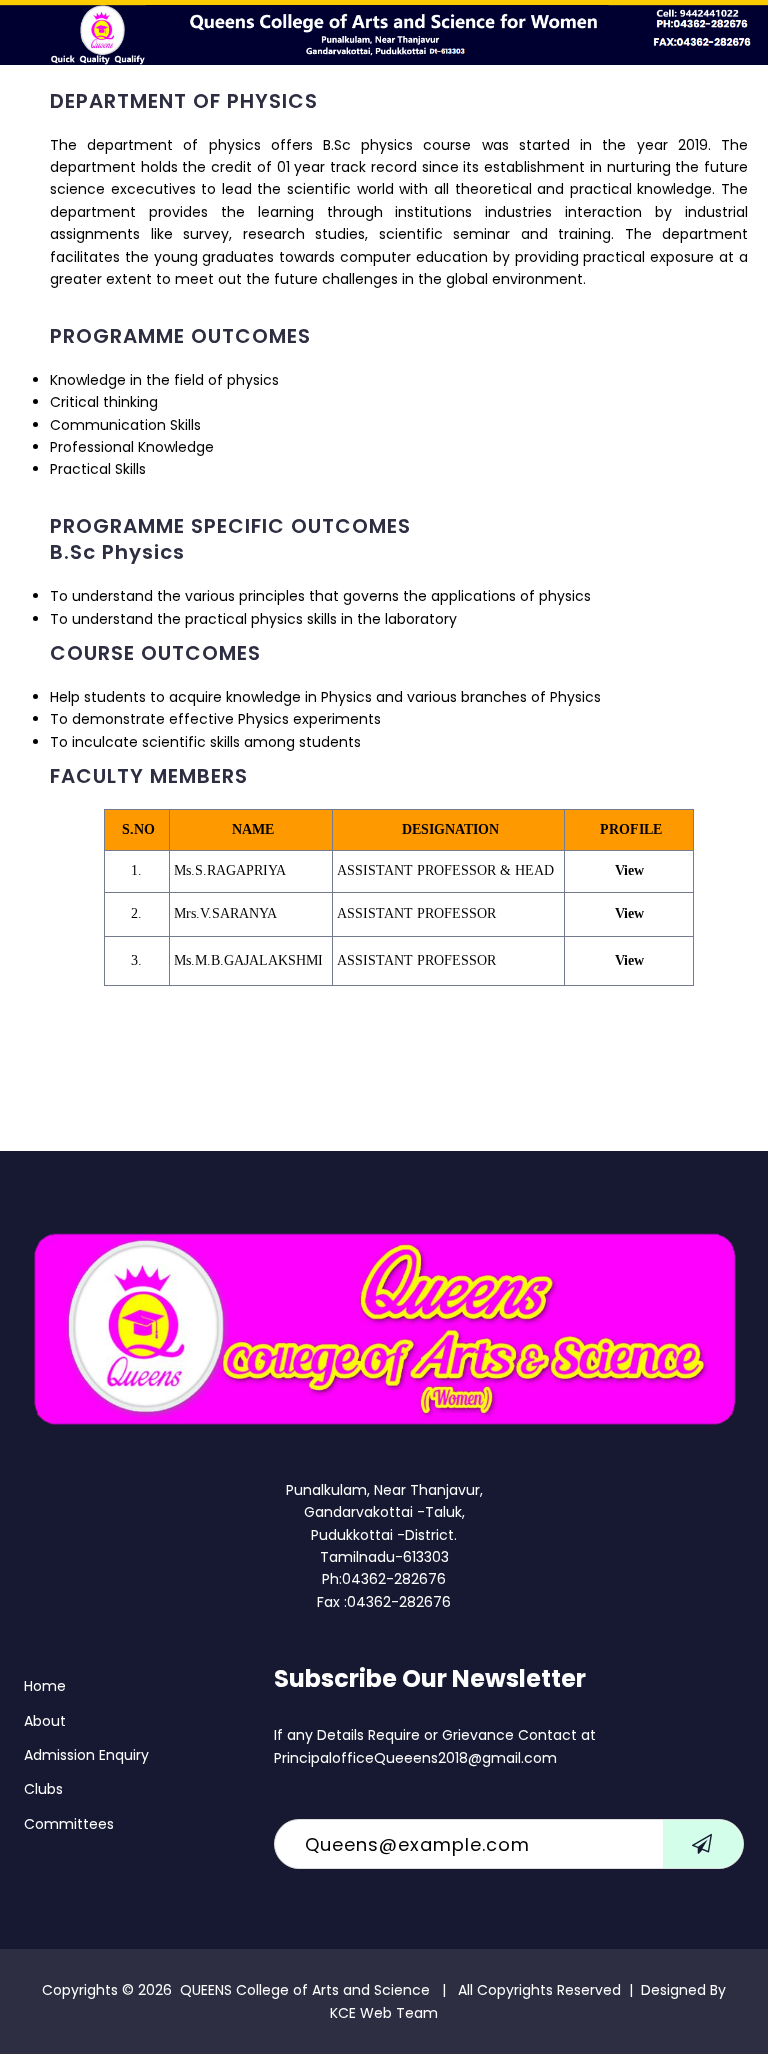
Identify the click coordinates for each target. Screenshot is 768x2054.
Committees (69, 1824)
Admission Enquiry (86, 1755)
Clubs (43, 1789)
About (45, 1721)
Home (45, 1686)
